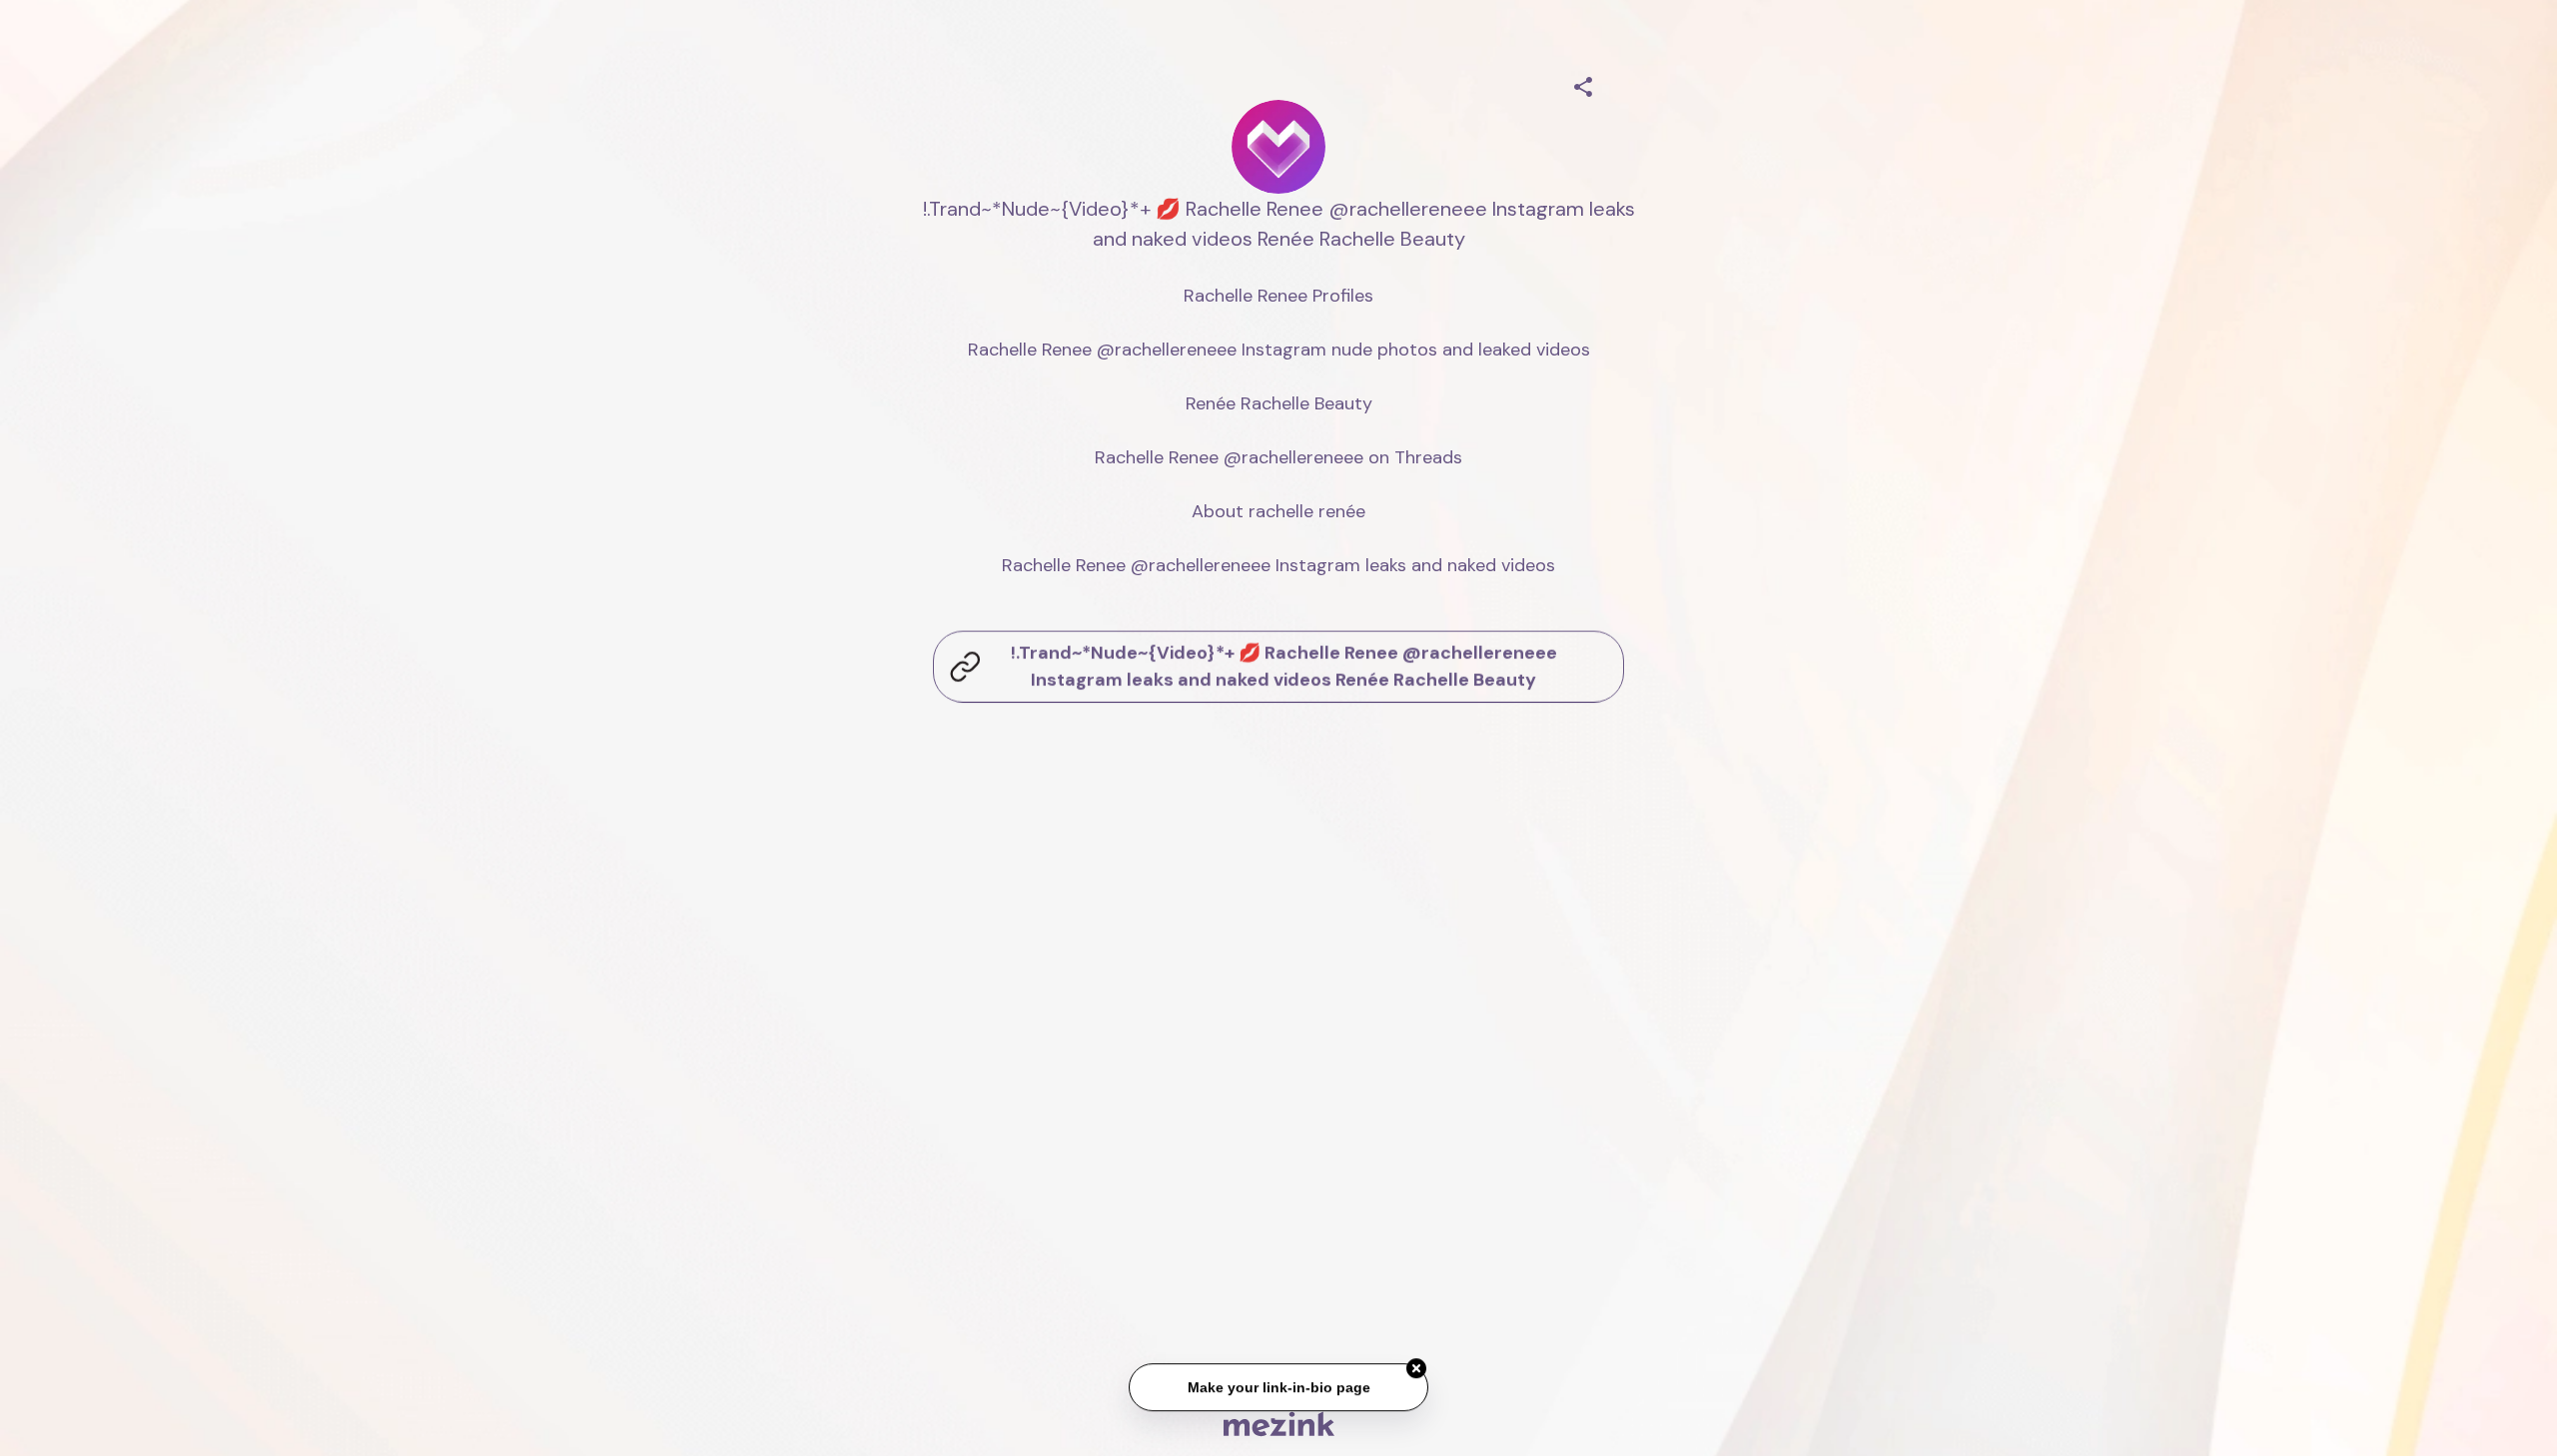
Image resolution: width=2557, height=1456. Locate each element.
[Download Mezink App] (1279, 1424)
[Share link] (1583, 84)
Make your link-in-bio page (1278, 1386)
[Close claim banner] (1416, 1367)
